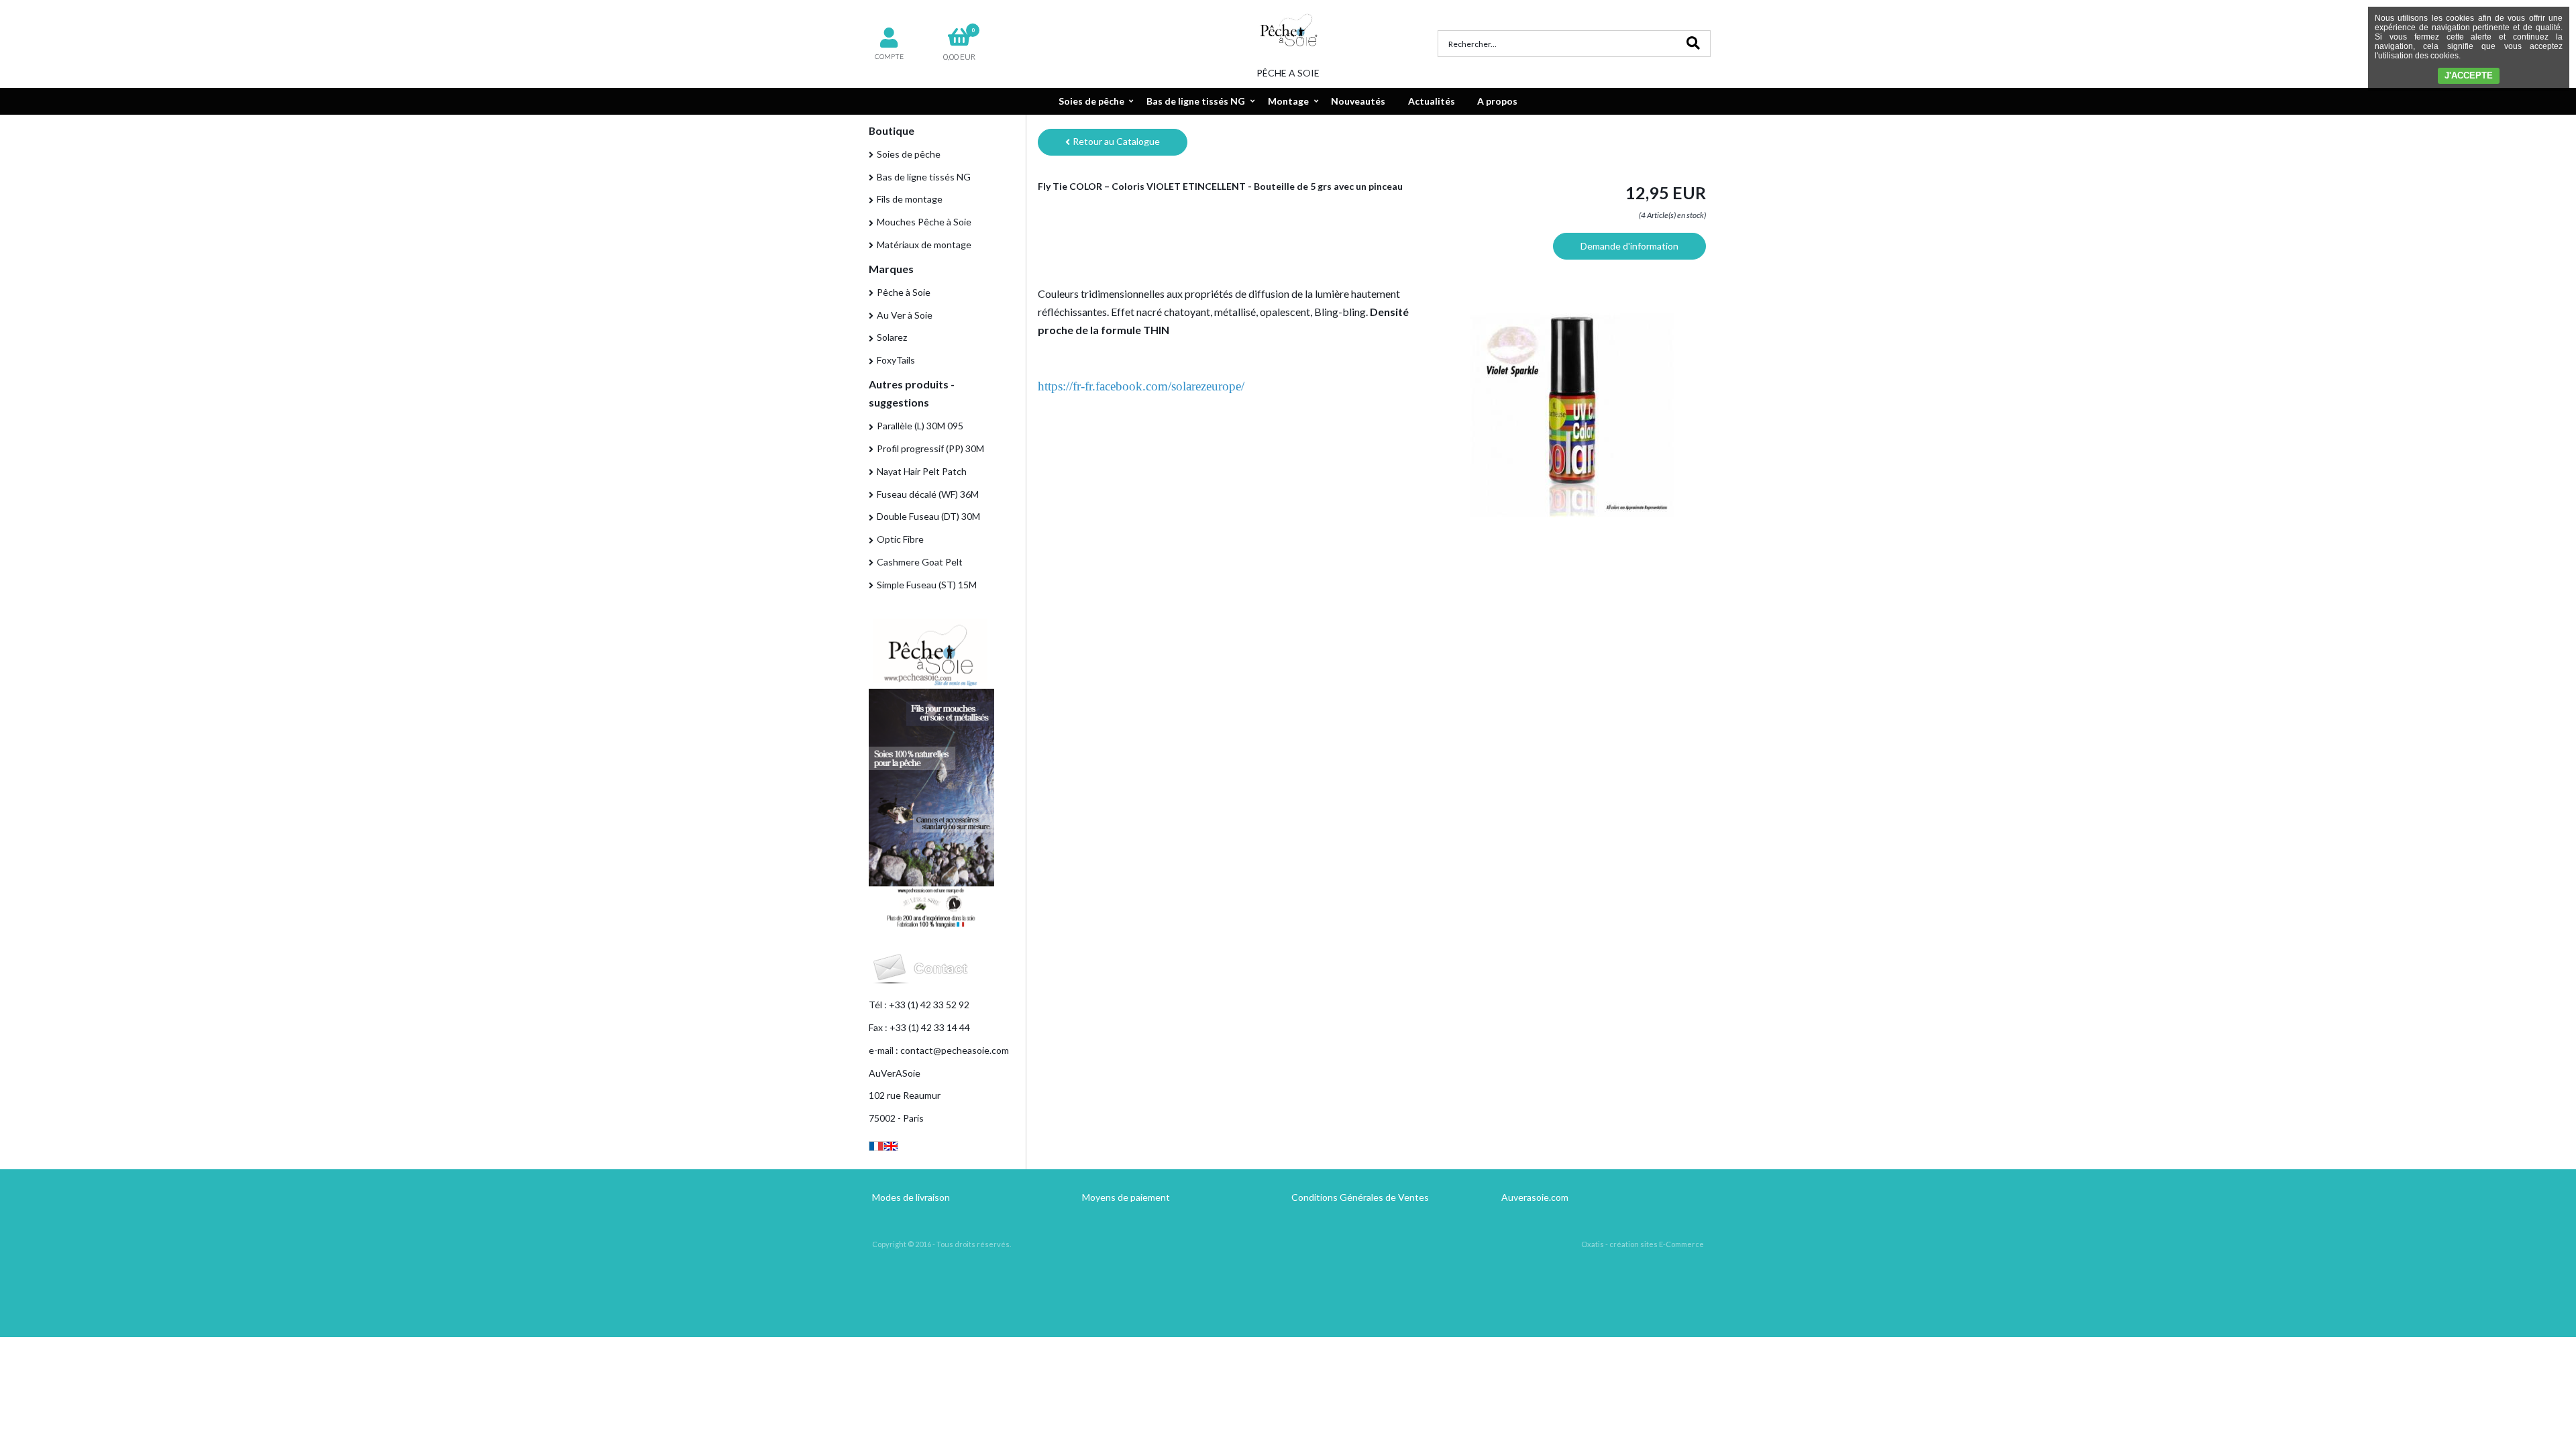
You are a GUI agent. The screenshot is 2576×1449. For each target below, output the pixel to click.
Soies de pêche (1091, 101)
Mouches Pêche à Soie (924, 222)
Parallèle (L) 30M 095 (920, 426)
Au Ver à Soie (905, 315)
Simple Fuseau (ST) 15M (927, 585)
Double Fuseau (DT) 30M (928, 516)
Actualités (1432, 101)
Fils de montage (910, 199)
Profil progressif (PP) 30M (930, 448)
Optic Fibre (900, 539)
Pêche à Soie (904, 292)
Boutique (892, 130)
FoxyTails (896, 360)
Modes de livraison (911, 1197)
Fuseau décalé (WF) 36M (928, 494)
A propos (1497, 101)
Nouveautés (1358, 101)
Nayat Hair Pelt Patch (922, 471)
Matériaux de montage (924, 245)
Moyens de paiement (1126, 1197)
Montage (1288, 101)
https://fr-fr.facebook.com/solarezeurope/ (1141, 386)
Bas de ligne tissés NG (1196, 101)
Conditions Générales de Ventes (1360, 1197)
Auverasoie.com (1535, 1197)
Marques (891, 269)
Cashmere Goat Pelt (920, 562)
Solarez (892, 337)
